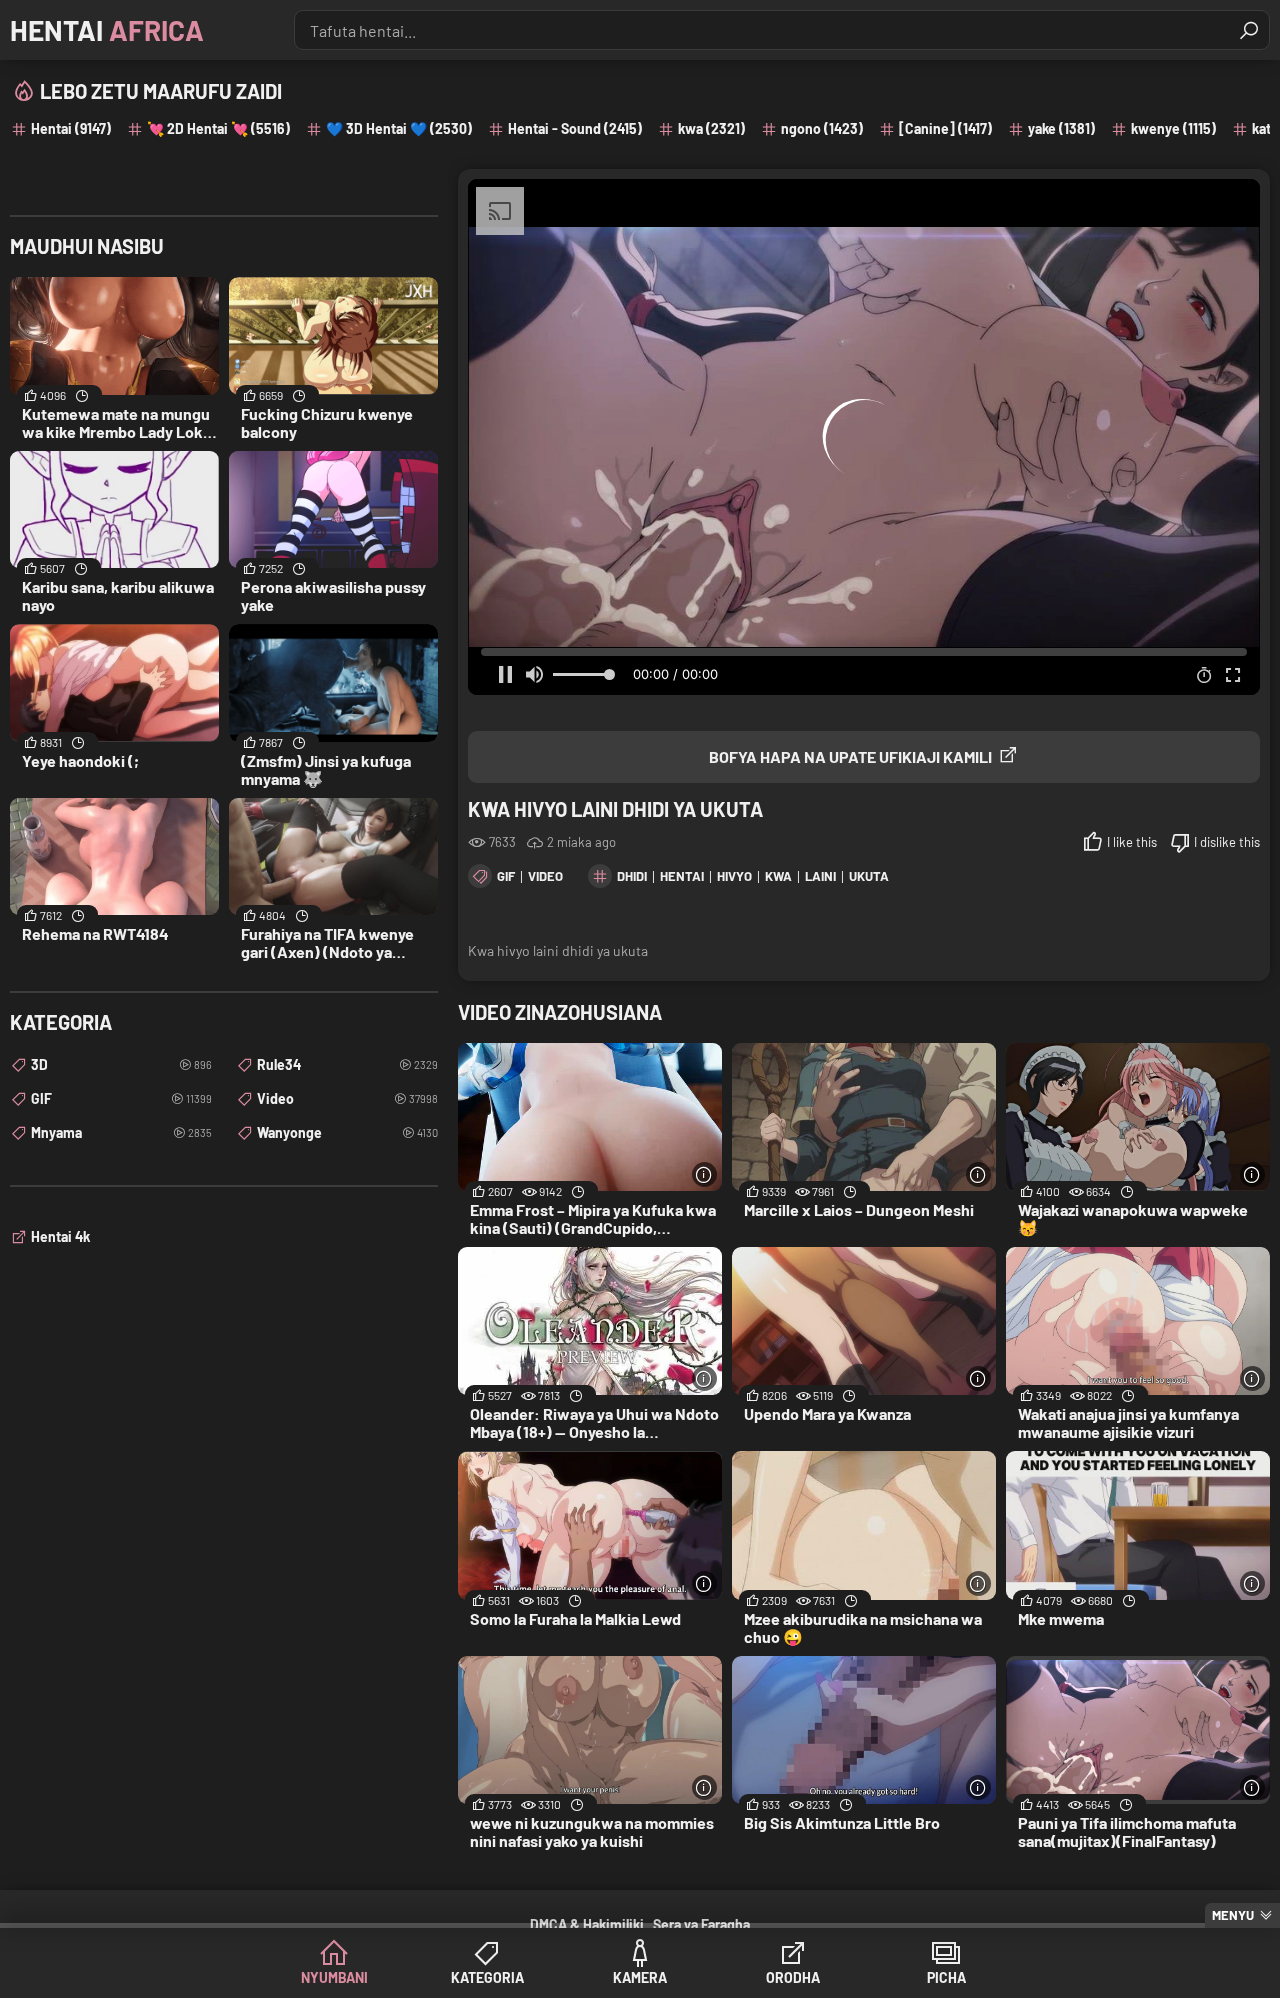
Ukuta (869, 876)
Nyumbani (334, 1977)
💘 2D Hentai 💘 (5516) (218, 128)
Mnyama (121, 1132)
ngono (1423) (822, 128)
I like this (1132, 842)
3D (121, 1064)
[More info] (704, 1174)
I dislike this (1227, 842)
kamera (640, 1977)
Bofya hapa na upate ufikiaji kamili (850, 756)
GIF (506, 876)
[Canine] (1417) (945, 128)
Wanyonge (347, 1132)
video (545, 876)
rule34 (347, 1064)
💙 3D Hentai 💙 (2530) (399, 128)
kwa (778, 876)
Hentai (107, 30)
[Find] (1249, 30)
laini (820, 876)
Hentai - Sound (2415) (575, 128)
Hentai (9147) (71, 128)
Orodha (793, 1977)
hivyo (734, 876)
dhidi (632, 876)
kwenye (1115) (1173, 128)
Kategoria (487, 1977)
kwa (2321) (711, 128)
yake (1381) (1061, 128)
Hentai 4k (60, 1236)
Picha (946, 1977)
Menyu (1233, 1915)
